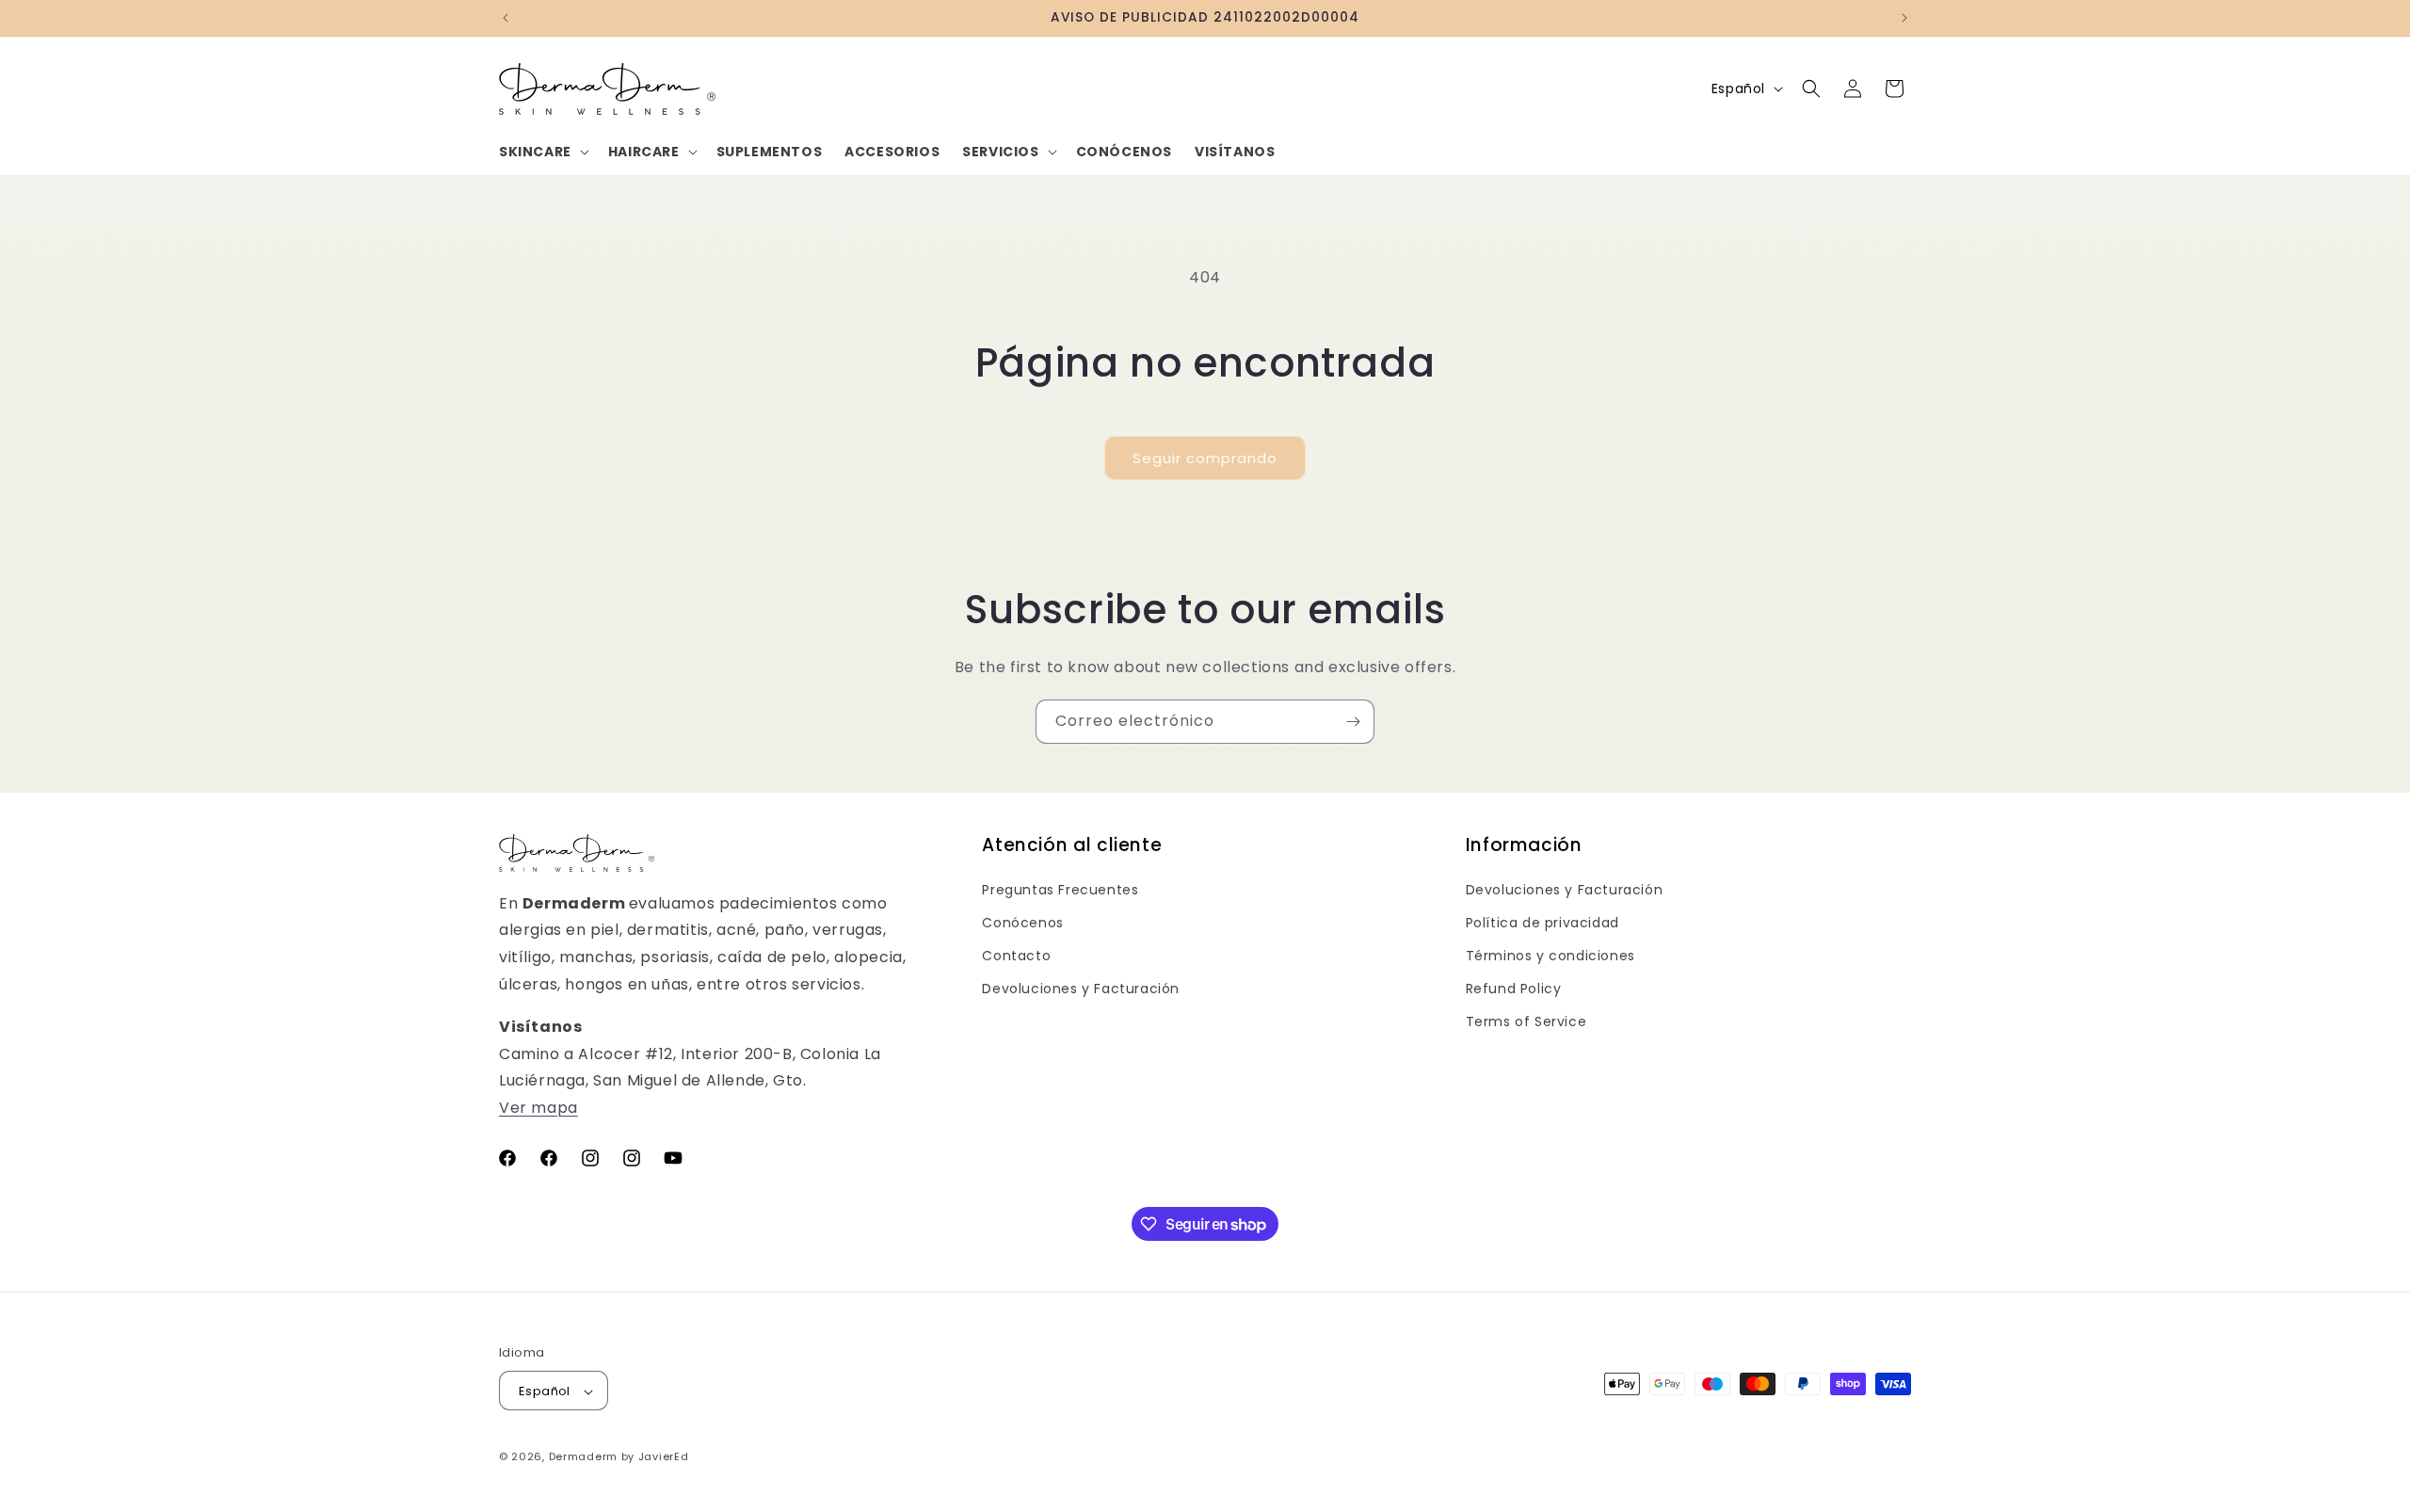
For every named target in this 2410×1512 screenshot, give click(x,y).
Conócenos (1022, 923)
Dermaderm (583, 1457)
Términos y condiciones (1550, 956)
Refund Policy (1514, 989)
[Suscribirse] (1353, 722)
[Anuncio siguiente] (1904, 18)
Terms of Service (1526, 1021)
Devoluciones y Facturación (1081, 989)
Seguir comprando (1205, 458)
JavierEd (664, 1457)
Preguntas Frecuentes (1060, 890)
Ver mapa (538, 1108)
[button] (542, 152)
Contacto (1016, 956)
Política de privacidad (1542, 923)
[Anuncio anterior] (506, 18)
